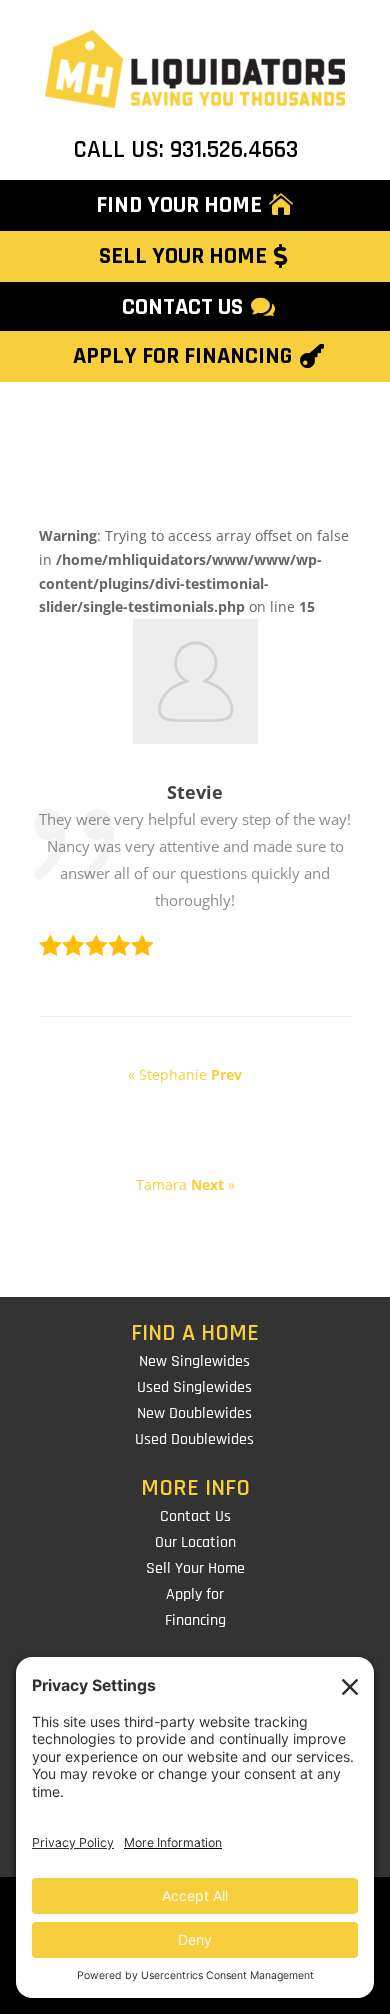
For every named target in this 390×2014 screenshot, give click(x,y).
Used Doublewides (194, 1439)
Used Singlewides (194, 1387)
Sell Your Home (195, 1568)
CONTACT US (182, 307)
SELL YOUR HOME (183, 256)
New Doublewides (194, 1413)
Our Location (195, 1542)
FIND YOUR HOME (179, 205)
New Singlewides (194, 1361)
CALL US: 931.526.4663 (185, 150)
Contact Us (195, 1516)
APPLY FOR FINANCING (182, 356)
